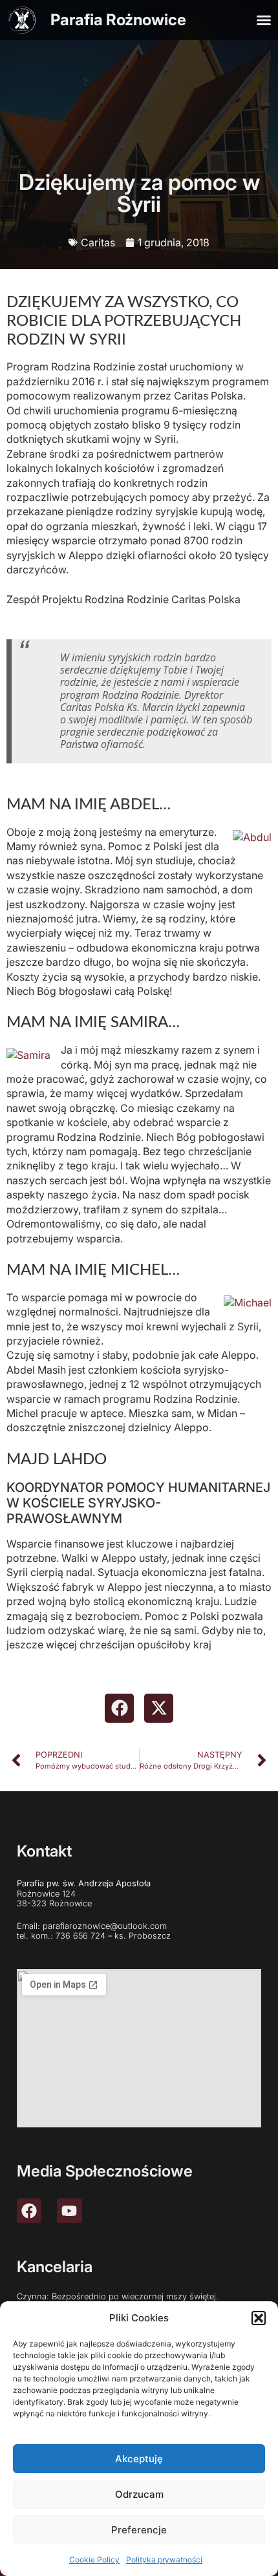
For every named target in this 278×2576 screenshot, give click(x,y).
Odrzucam (139, 2494)
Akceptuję (139, 2459)
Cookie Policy (94, 2560)
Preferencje (139, 2530)
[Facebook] (29, 2211)
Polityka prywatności (164, 2560)
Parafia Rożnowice (118, 20)
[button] (259, 2318)
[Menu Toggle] (264, 20)
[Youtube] (69, 2211)
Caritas (98, 242)
